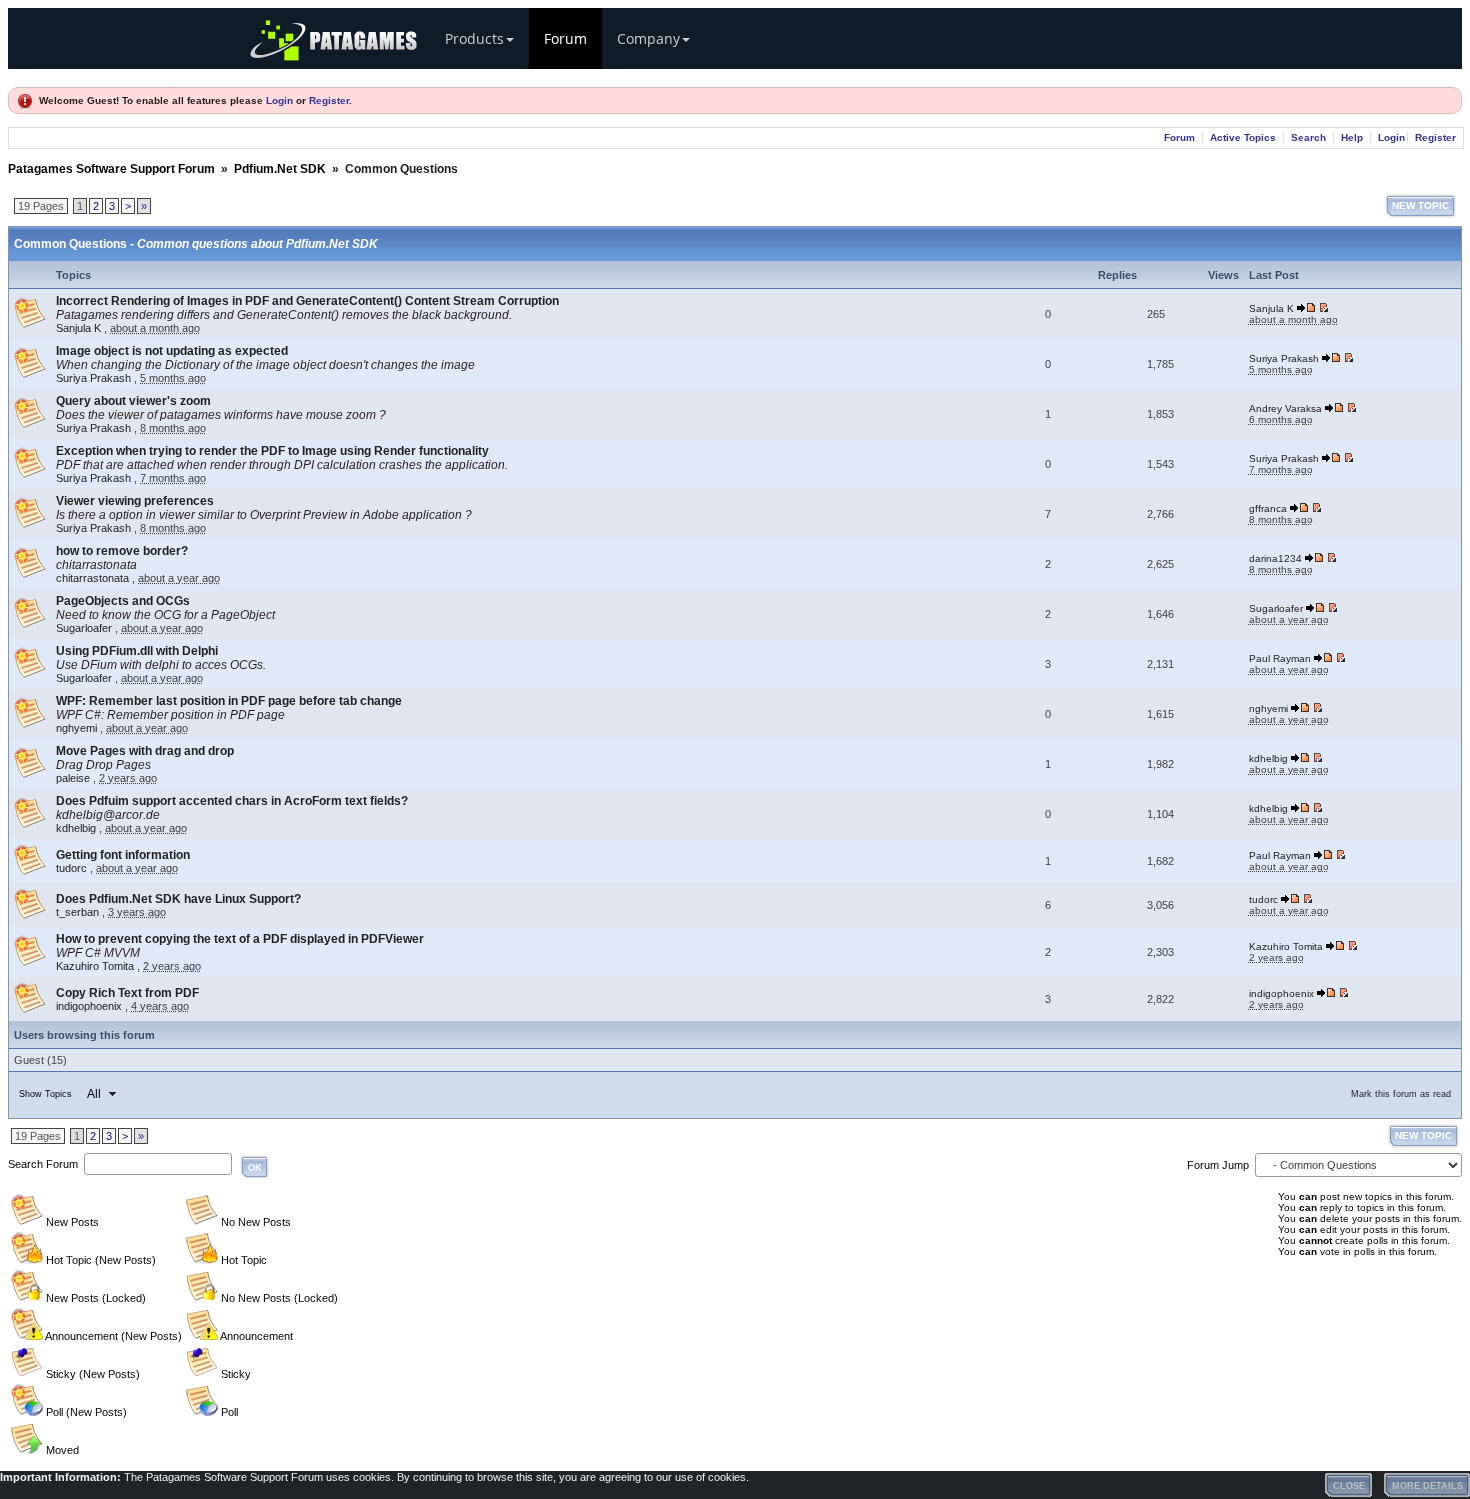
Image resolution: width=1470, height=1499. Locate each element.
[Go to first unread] (1323, 308)
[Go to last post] (1307, 308)
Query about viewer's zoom (133, 401)
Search (1308, 137)
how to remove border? (122, 551)
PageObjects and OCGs (123, 601)
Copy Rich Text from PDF (127, 993)
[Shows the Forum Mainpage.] (133, 77)
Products (474, 38)
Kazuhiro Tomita (95, 966)
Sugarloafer (84, 628)
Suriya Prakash (93, 378)
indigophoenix (89, 1006)
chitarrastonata (92, 578)
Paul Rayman (1280, 658)
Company (648, 38)
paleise (73, 778)
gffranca (1268, 508)
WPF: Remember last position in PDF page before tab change (229, 701)
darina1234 (1275, 558)
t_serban (77, 912)
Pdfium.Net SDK (280, 169)
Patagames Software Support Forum (111, 169)
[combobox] (100, 1094)
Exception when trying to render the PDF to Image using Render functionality (272, 451)
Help (1352, 137)
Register (329, 100)
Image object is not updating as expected (172, 351)
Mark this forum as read (1401, 1094)
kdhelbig (1268, 758)
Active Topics (1243, 137)
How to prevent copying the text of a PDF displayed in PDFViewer (240, 939)
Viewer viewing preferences (135, 501)
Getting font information (123, 855)
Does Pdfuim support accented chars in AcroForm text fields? (232, 801)
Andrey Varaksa (1285, 408)
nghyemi (76, 728)
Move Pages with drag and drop (145, 751)
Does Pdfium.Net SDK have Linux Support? (178, 899)
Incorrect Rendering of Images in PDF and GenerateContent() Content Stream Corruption (307, 301)
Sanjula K (78, 328)
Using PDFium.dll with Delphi (137, 651)
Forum (565, 38)
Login (279, 100)
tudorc (71, 868)
